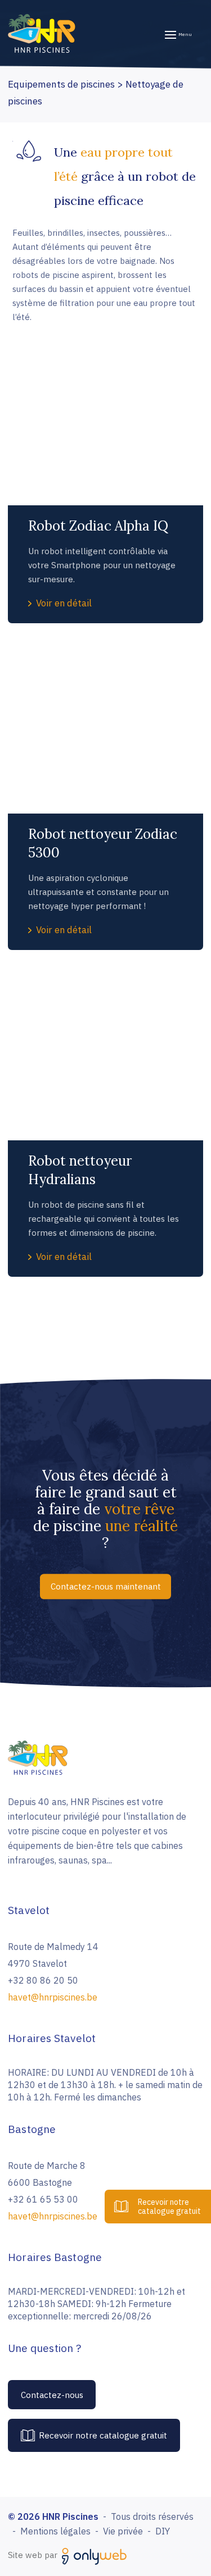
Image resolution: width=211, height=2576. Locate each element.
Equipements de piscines (61, 84)
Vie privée (123, 2531)
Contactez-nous (52, 2395)
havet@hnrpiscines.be (53, 1997)
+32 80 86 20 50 (43, 1980)
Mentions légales (55, 2531)
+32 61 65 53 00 (43, 2199)
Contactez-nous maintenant (106, 1586)
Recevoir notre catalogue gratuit (103, 2435)
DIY (163, 2531)
